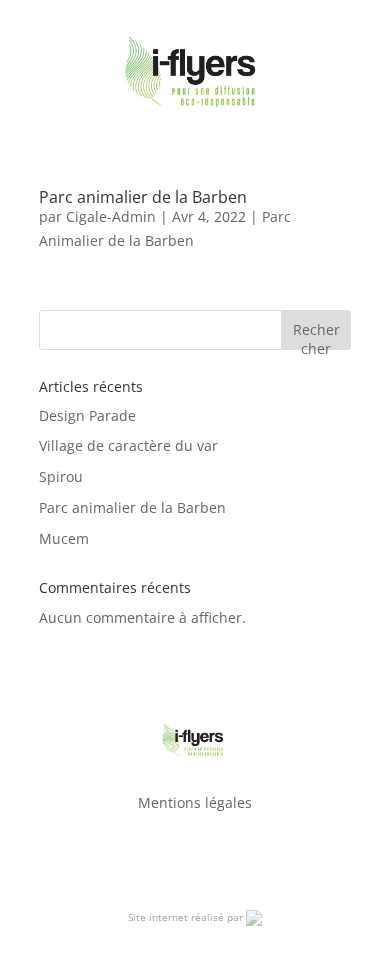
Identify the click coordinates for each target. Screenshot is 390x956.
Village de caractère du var (128, 445)
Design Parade (87, 415)
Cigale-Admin (111, 216)
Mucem (64, 538)
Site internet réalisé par (187, 917)
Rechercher (316, 334)
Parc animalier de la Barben (143, 197)
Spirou (61, 476)
